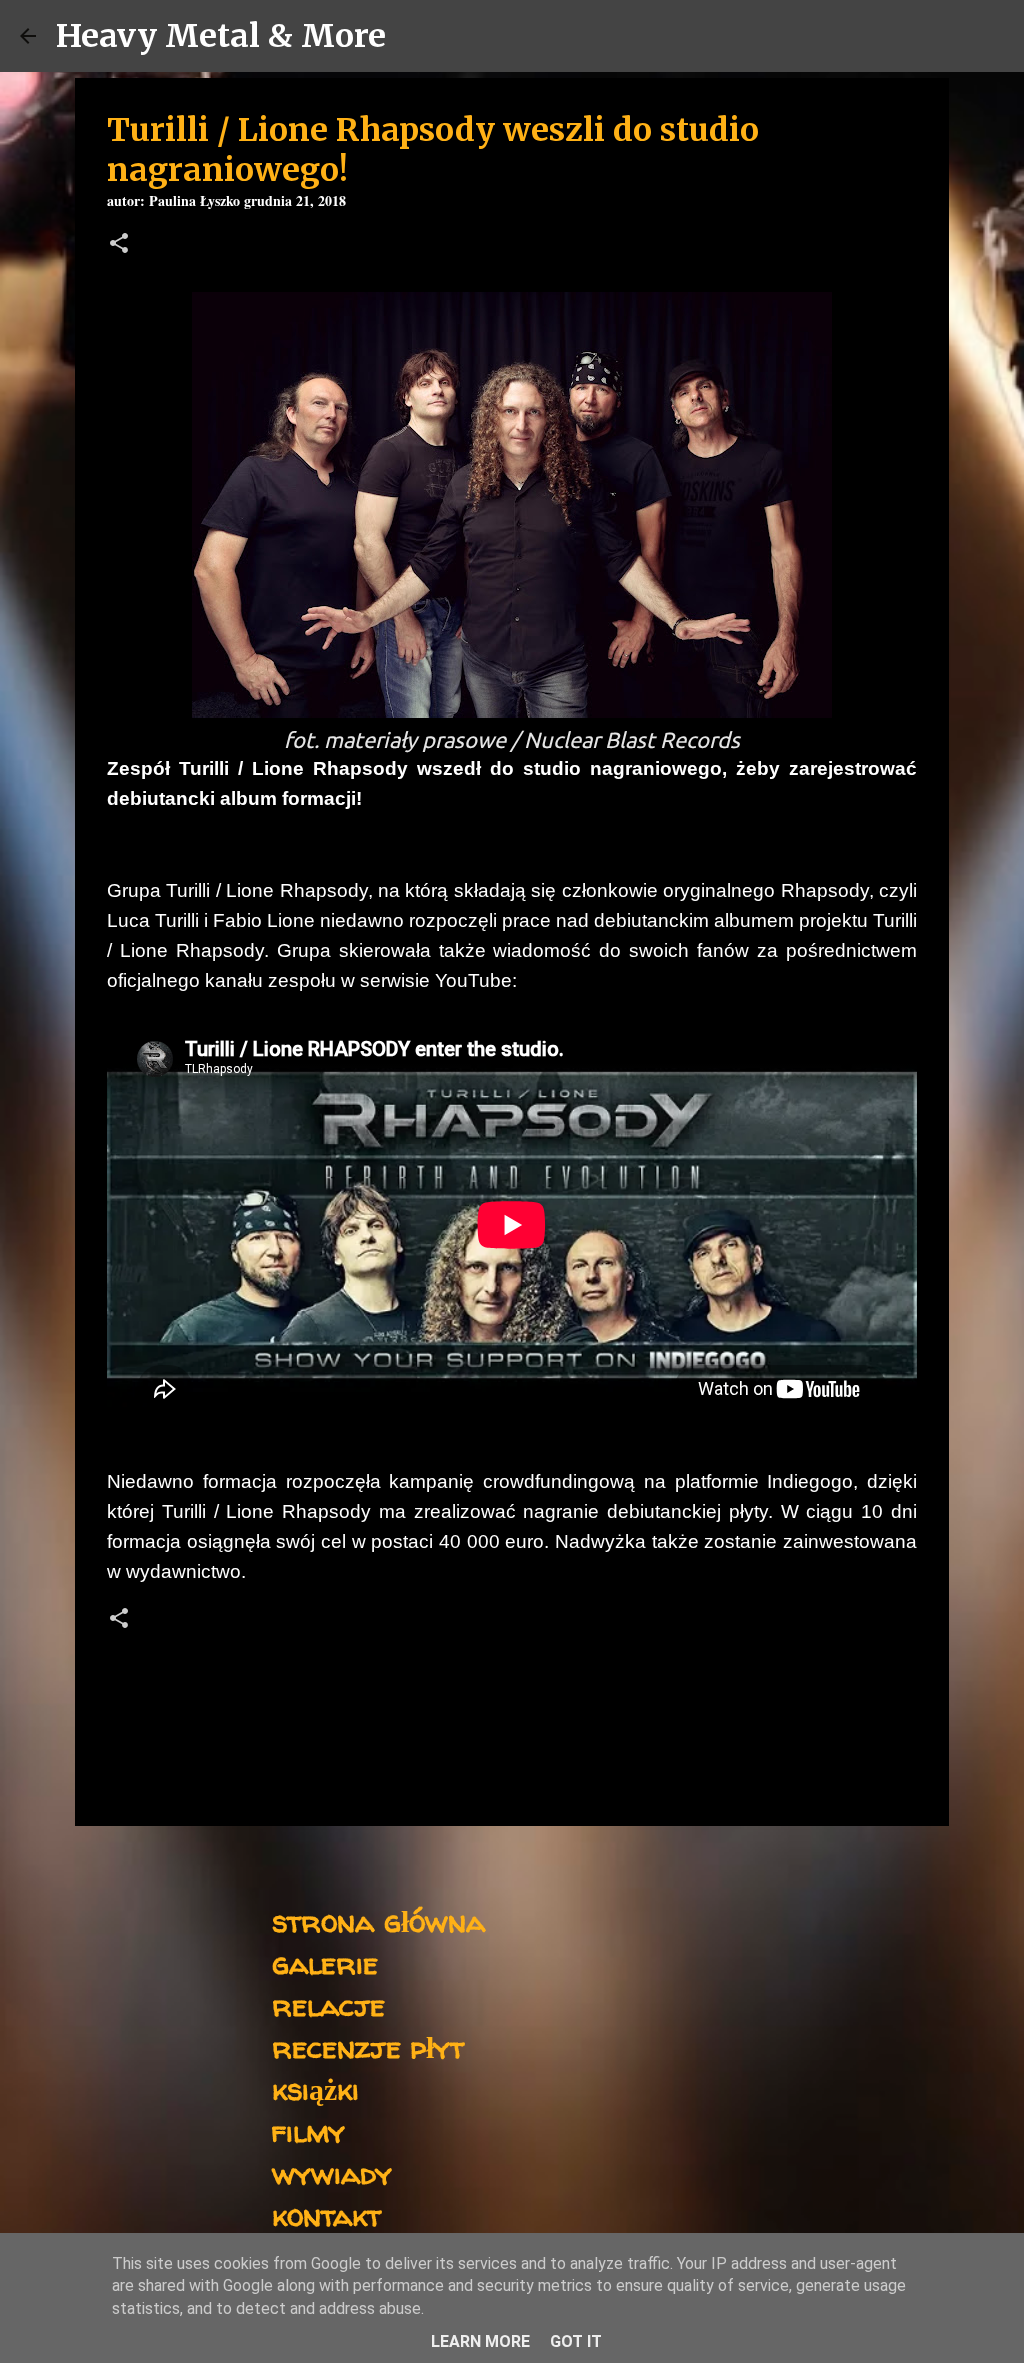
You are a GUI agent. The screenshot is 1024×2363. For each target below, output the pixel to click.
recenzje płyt (368, 2046)
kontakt (326, 2214)
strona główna (378, 1920)
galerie (325, 1962)
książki (315, 2088)
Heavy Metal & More (221, 36)
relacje (328, 2004)
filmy (308, 2130)
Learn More (480, 2341)
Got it (576, 2341)
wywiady (332, 2172)
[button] (119, 245)
